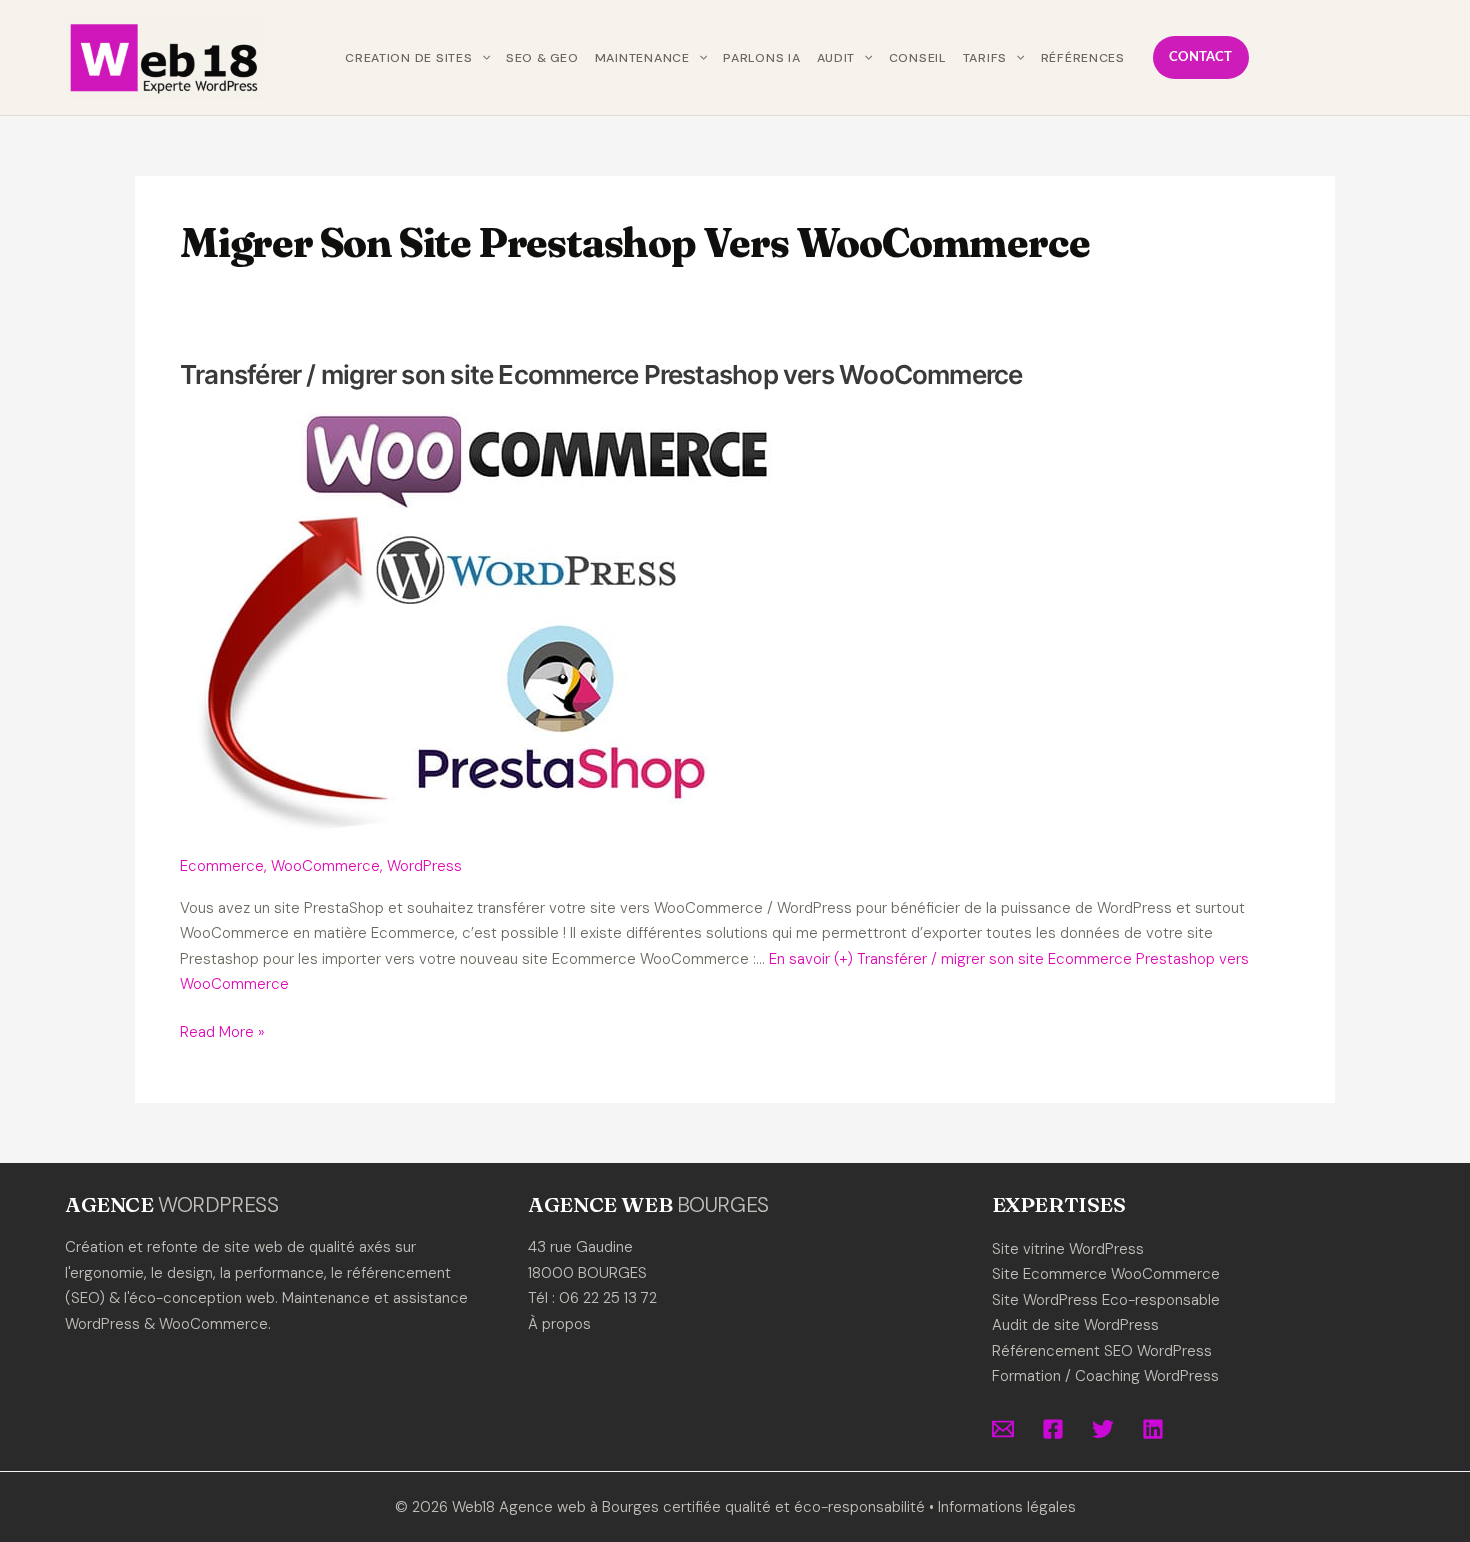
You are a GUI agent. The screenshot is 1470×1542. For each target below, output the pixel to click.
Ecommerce (222, 866)
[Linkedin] (1153, 1429)
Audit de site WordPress (1075, 1325)
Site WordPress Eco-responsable (1106, 1300)
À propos (559, 1324)
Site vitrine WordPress (1068, 1249)
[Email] (1003, 1429)
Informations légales (1007, 1507)
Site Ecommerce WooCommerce (1106, 1274)
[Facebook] (1053, 1429)
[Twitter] (1103, 1429)
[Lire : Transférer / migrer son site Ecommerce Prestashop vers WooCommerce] (479, 618)
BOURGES (723, 1205)
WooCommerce (325, 866)
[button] (481, 58)
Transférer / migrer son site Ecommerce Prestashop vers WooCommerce (601, 374)
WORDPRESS (218, 1205)
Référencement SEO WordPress (1102, 1351)
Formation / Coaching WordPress (1105, 1376)
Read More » (222, 1033)
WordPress (424, 866)
